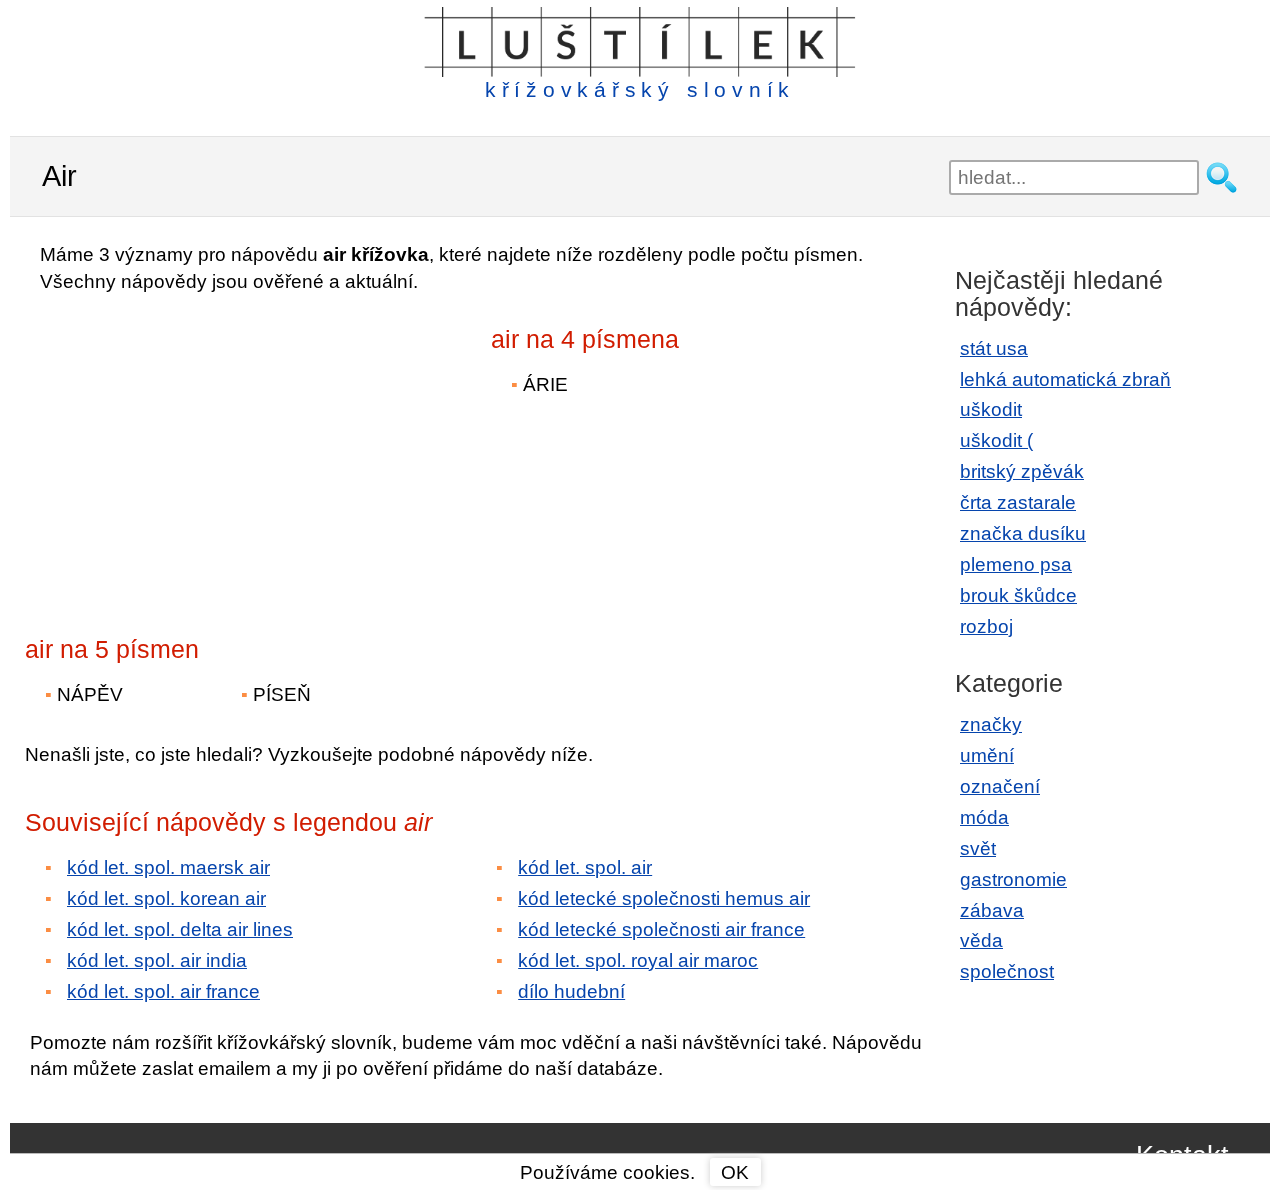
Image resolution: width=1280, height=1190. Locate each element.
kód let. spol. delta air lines (180, 929)
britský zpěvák (1022, 471)
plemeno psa (1016, 564)
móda (984, 817)
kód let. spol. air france (163, 991)
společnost (1007, 971)
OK (735, 1172)
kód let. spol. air (585, 867)
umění (987, 755)
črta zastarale (1018, 502)
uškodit (991, 409)
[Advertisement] (200, 451)
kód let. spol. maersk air (168, 867)
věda (981, 940)
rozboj (986, 626)
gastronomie (1013, 879)
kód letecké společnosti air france (661, 929)
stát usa (994, 348)
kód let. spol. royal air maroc (638, 960)
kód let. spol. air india (157, 960)
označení (1000, 786)
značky (991, 724)
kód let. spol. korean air (166, 898)
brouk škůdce (1018, 595)
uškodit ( (996, 440)
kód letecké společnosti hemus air (664, 898)
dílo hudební (571, 991)
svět (978, 848)
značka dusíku (1023, 533)
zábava (992, 910)
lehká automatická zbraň (1065, 379)
